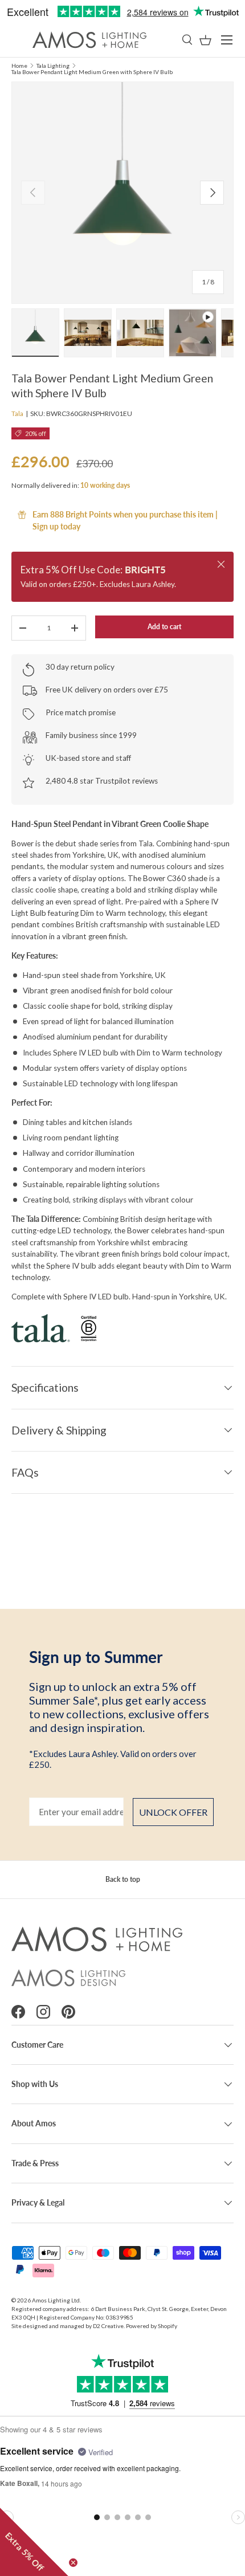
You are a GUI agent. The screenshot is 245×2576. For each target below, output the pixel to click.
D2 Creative (108, 2326)
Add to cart (164, 627)
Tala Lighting (53, 66)
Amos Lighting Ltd (56, 2300)
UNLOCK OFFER (173, 1812)
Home (19, 66)
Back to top (123, 1879)
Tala (17, 413)
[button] (205, 40)
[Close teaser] (73, 2563)
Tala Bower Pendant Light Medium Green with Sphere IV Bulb (92, 72)
